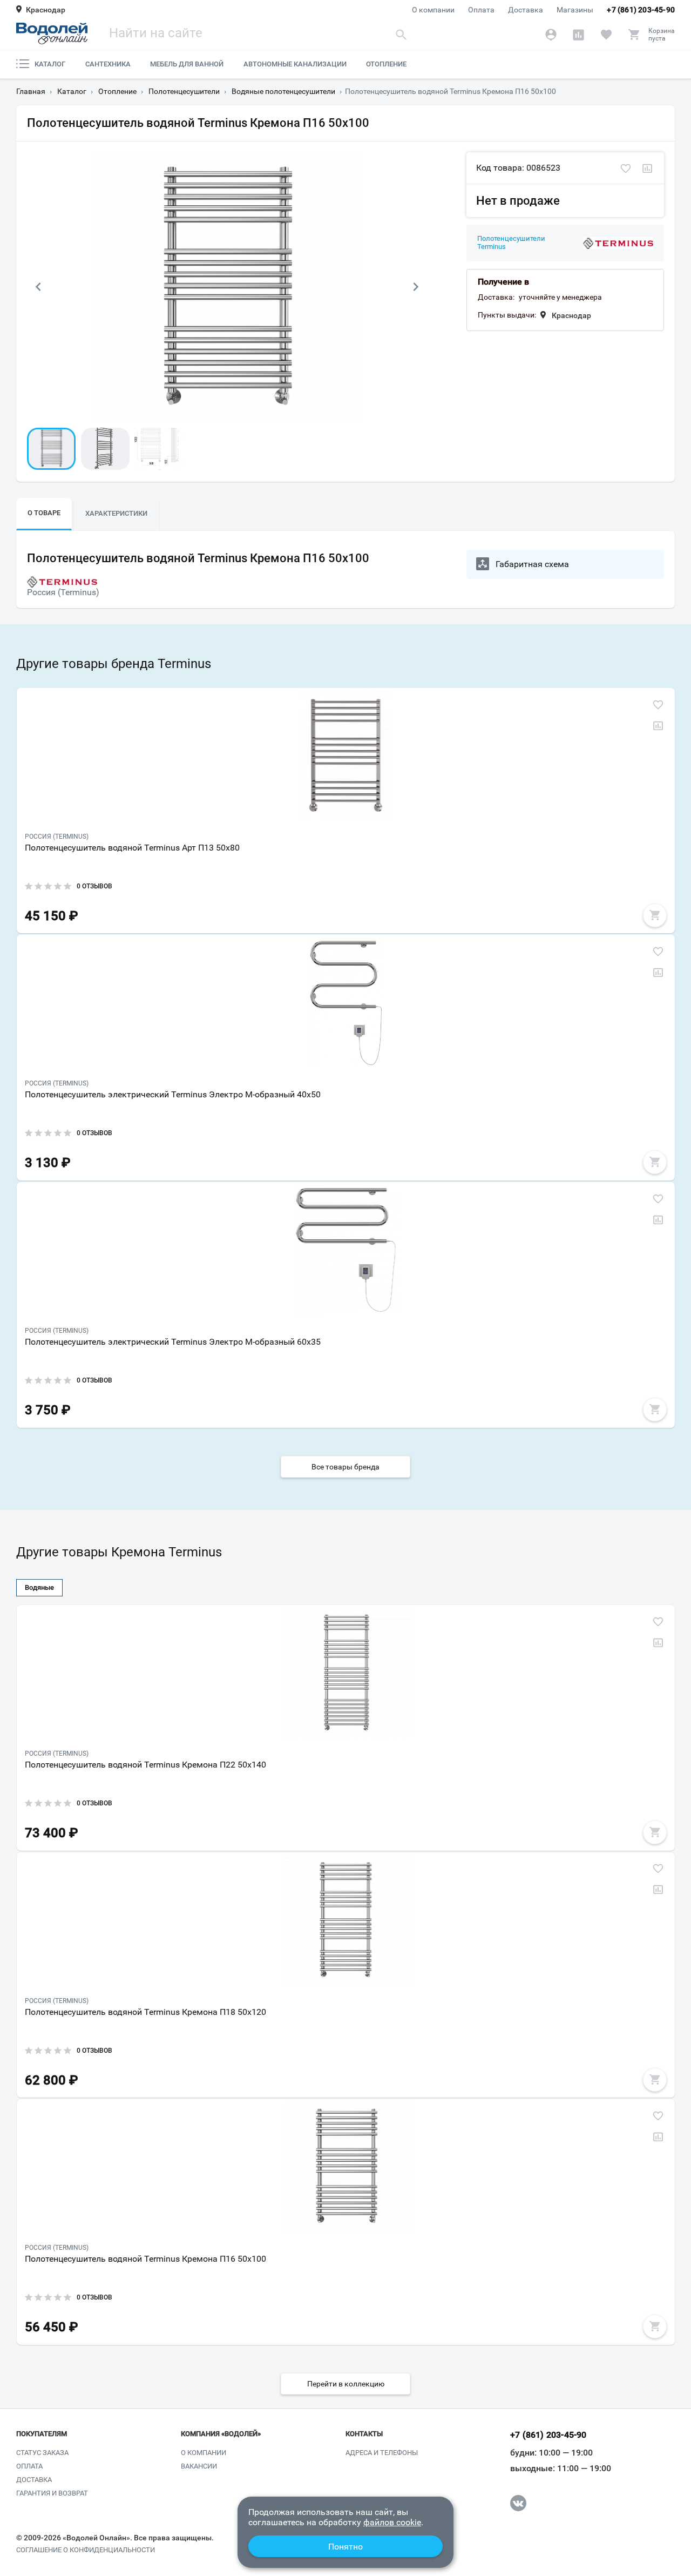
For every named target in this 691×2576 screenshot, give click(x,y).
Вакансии (199, 2466)
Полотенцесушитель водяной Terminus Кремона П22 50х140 (145, 1765)
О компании (433, 10)
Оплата (481, 10)
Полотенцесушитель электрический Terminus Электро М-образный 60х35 (173, 1342)
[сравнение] (647, 169)
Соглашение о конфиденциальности (86, 2550)
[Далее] (416, 287)
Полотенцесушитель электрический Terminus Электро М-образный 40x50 (173, 1094)
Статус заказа (42, 2453)
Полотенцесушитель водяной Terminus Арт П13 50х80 (132, 848)
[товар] (346, 756)
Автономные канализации (295, 64)
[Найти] (401, 34)
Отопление (386, 64)
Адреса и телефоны (382, 2453)
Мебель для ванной (187, 64)
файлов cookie (392, 2522)
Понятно (345, 2547)
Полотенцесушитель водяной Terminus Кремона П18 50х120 (145, 2012)
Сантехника (108, 64)
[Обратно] (38, 287)
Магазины (575, 10)
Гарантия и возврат (52, 2493)
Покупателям (42, 2434)
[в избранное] (626, 169)
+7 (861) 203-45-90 (641, 10)
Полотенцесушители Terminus (511, 243)
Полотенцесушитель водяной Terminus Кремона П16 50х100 (145, 2259)
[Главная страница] (52, 33)
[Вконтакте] (518, 2503)
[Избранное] (606, 35)
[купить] (655, 915)
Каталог (50, 64)
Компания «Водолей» (221, 2434)
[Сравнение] (578, 35)
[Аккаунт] (551, 35)
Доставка (526, 10)
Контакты (364, 2434)
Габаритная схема (532, 564)
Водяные (39, 1587)
